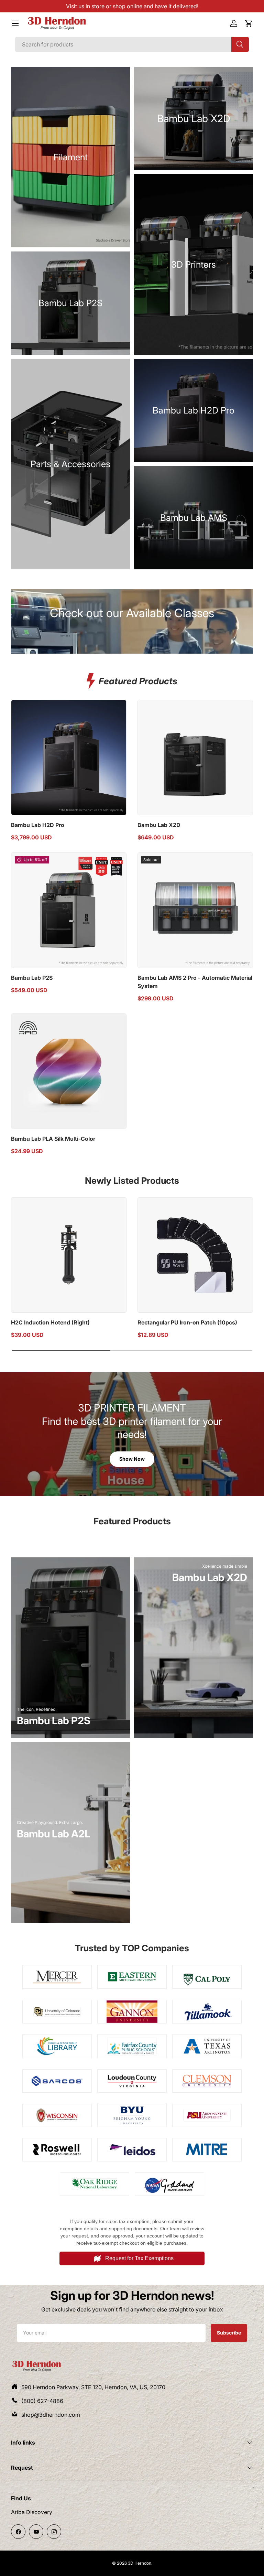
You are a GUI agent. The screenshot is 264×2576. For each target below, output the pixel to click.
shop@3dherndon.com (51, 2415)
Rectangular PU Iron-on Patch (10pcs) (187, 1322)
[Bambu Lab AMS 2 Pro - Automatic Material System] (195, 910)
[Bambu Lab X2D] (195, 758)
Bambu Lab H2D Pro (38, 825)
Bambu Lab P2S (32, 978)
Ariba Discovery (32, 2512)
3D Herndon (140, 2563)
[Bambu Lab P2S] (69, 910)
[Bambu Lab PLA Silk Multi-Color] (69, 1071)
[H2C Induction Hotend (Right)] (69, 1255)
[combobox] (132, 44)
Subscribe (229, 2332)
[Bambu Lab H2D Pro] (69, 758)
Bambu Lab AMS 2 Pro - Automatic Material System (195, 982)
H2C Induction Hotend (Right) (50, 1322)
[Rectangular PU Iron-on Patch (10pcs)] (195, 1255)
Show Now (132, 1459)
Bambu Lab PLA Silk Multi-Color (53, 1139)
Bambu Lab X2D (159, 825)
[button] (249, 23)
